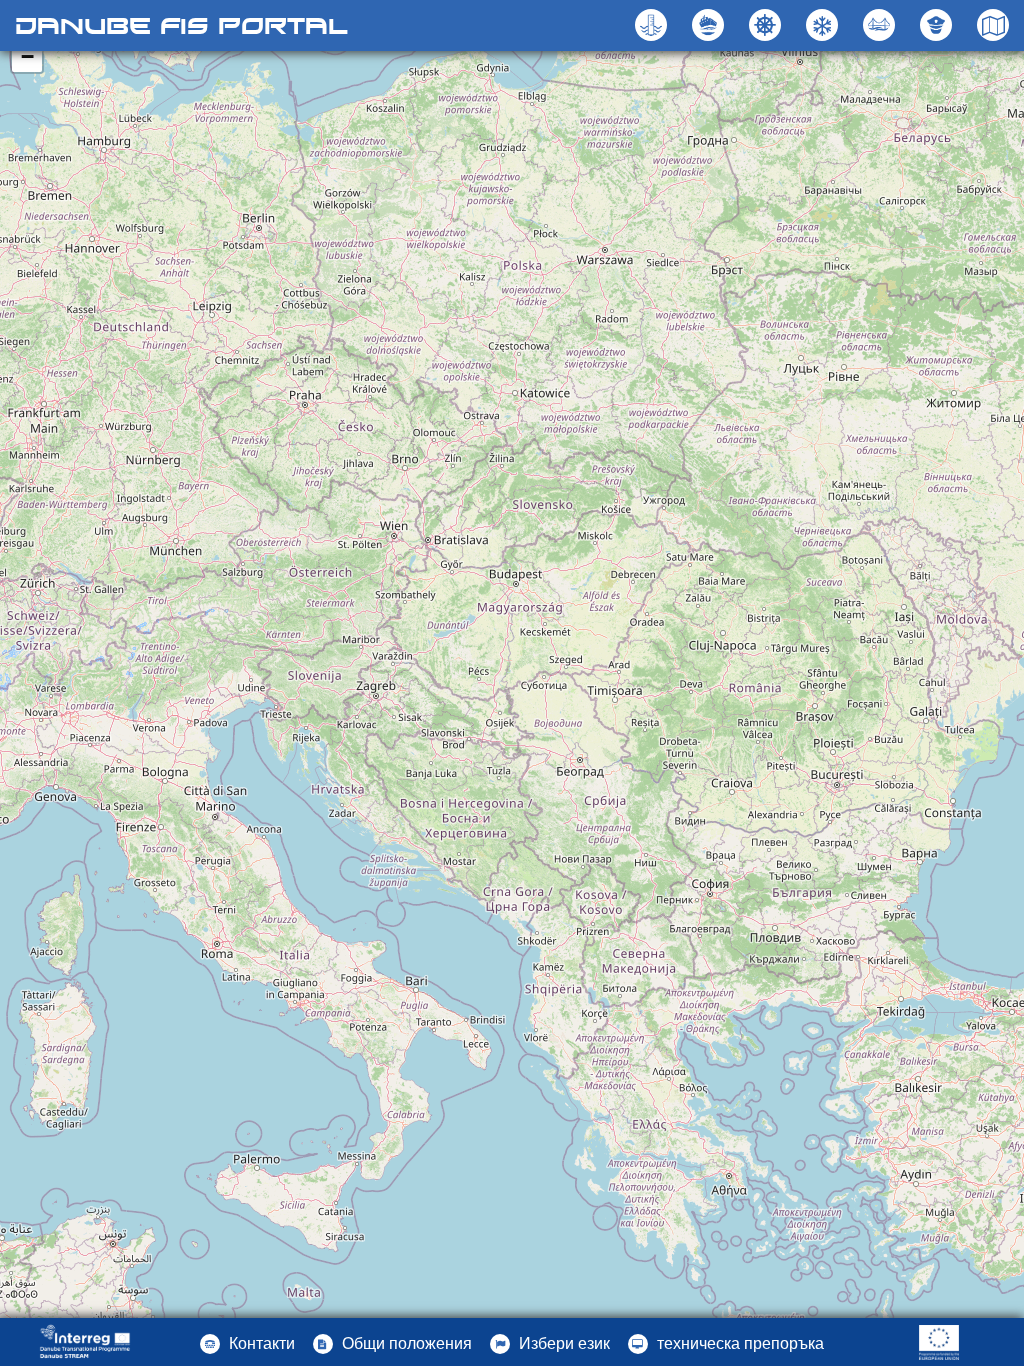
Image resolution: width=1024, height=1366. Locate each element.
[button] (881, 25)
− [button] (27, 56)
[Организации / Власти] (938, 25)
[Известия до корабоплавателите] (767, 25)
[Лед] (824, 25)
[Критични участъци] (710, 25)
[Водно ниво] (653, 25)
